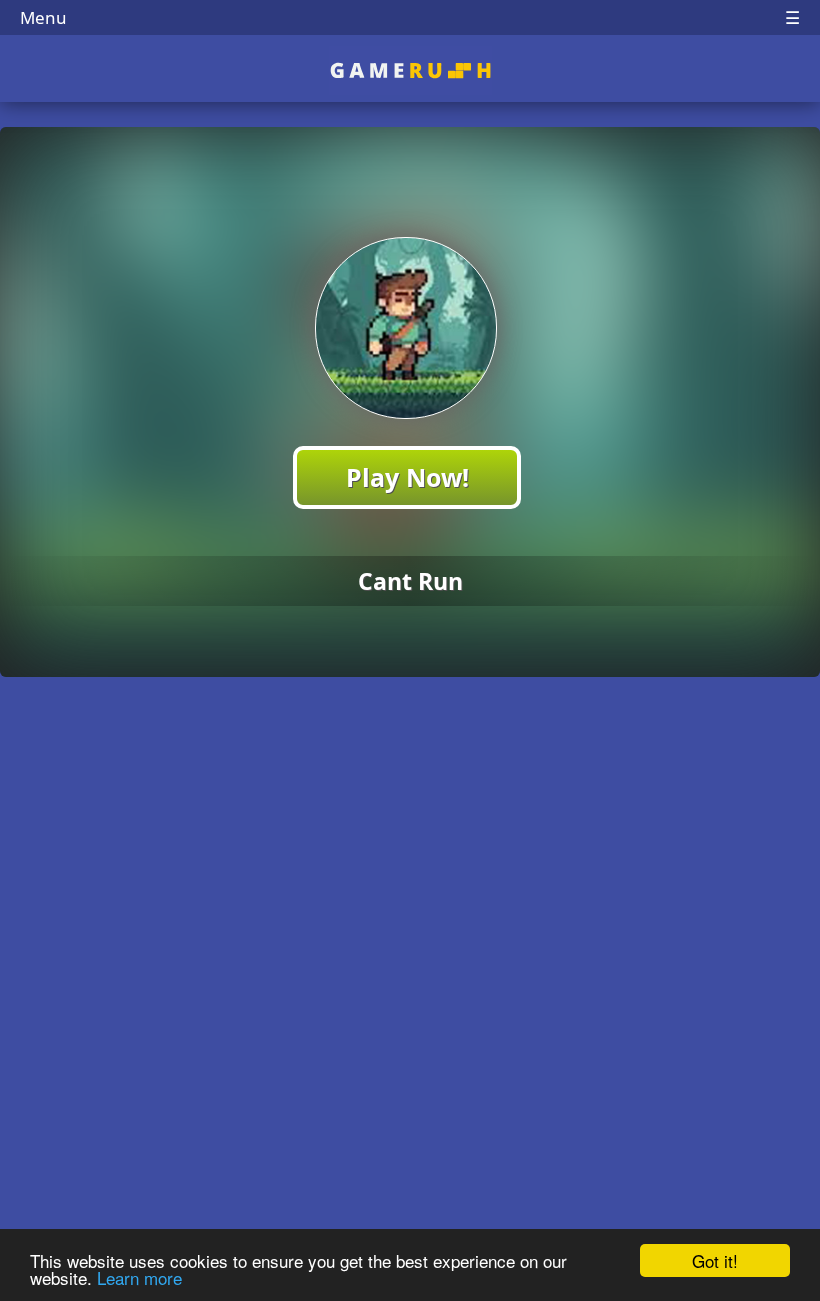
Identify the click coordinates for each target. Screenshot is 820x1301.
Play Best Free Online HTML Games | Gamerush (410, 70)
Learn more (139, 1277)
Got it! (715, 1260)
